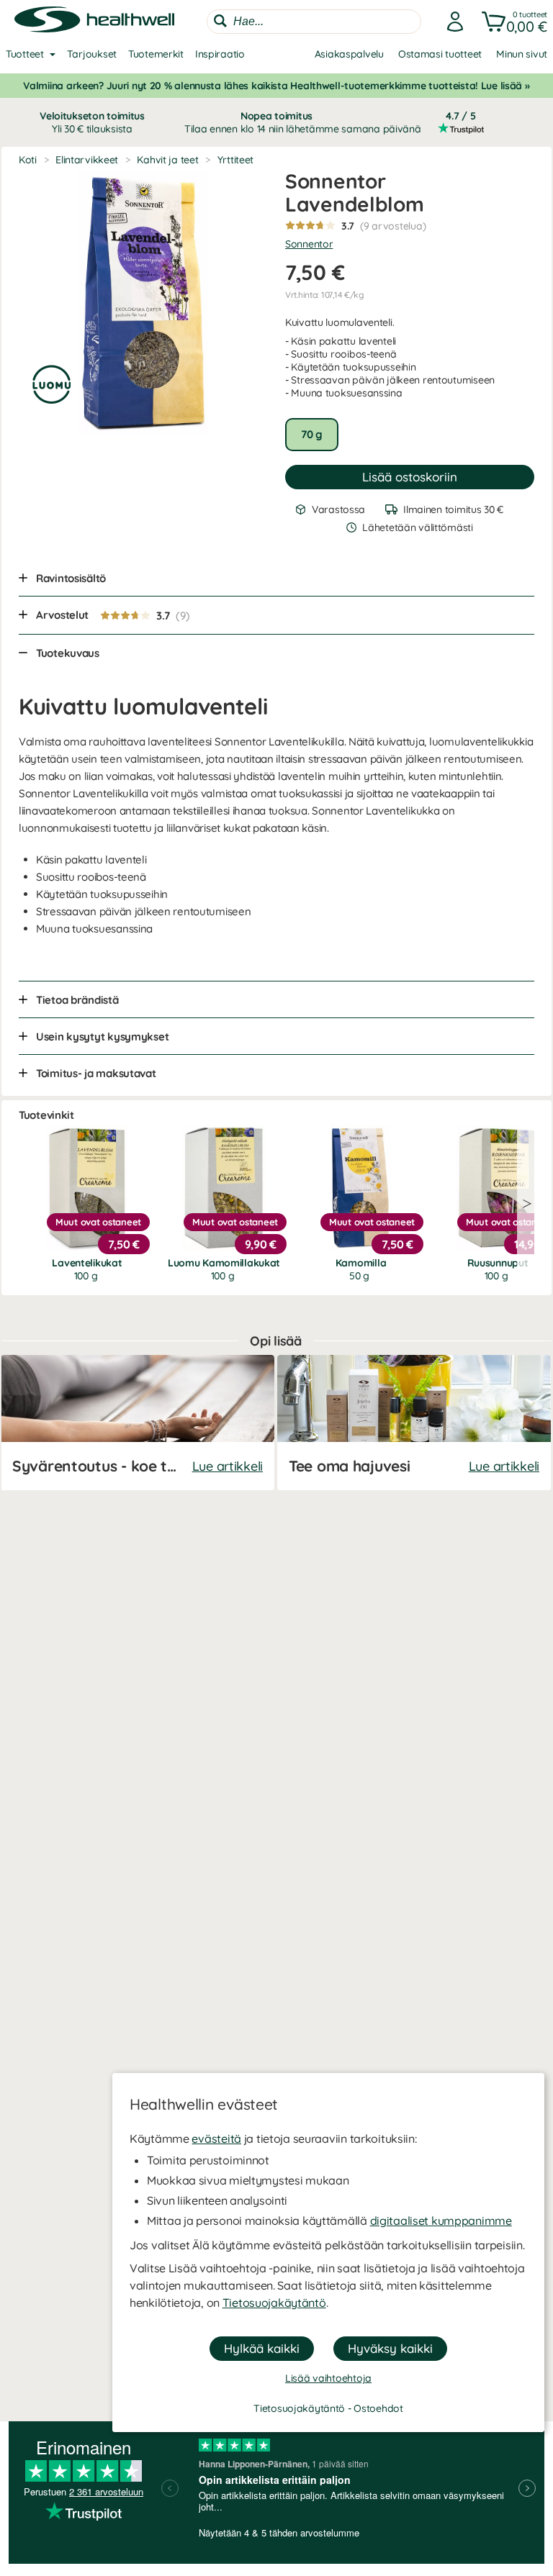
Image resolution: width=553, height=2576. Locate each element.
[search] (314, 22)
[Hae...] (220, 21)
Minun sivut (522, 54)
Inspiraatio (220, 54)
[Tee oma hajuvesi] (414, 1423)
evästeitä (216, 2139)
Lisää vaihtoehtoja (328, 2378)
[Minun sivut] (451, 22)
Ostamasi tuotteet (440, 54)
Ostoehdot (378, 2408)
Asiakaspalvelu (349, 54)
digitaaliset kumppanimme (441, 2221)
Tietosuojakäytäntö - (304, 2408)
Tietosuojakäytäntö (274, 2303)
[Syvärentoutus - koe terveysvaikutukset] (138, 1423)
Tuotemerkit (156, 54)
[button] (512, 22)
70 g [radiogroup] (312, 434)
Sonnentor (309, 244)
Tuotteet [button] (25, 54)
